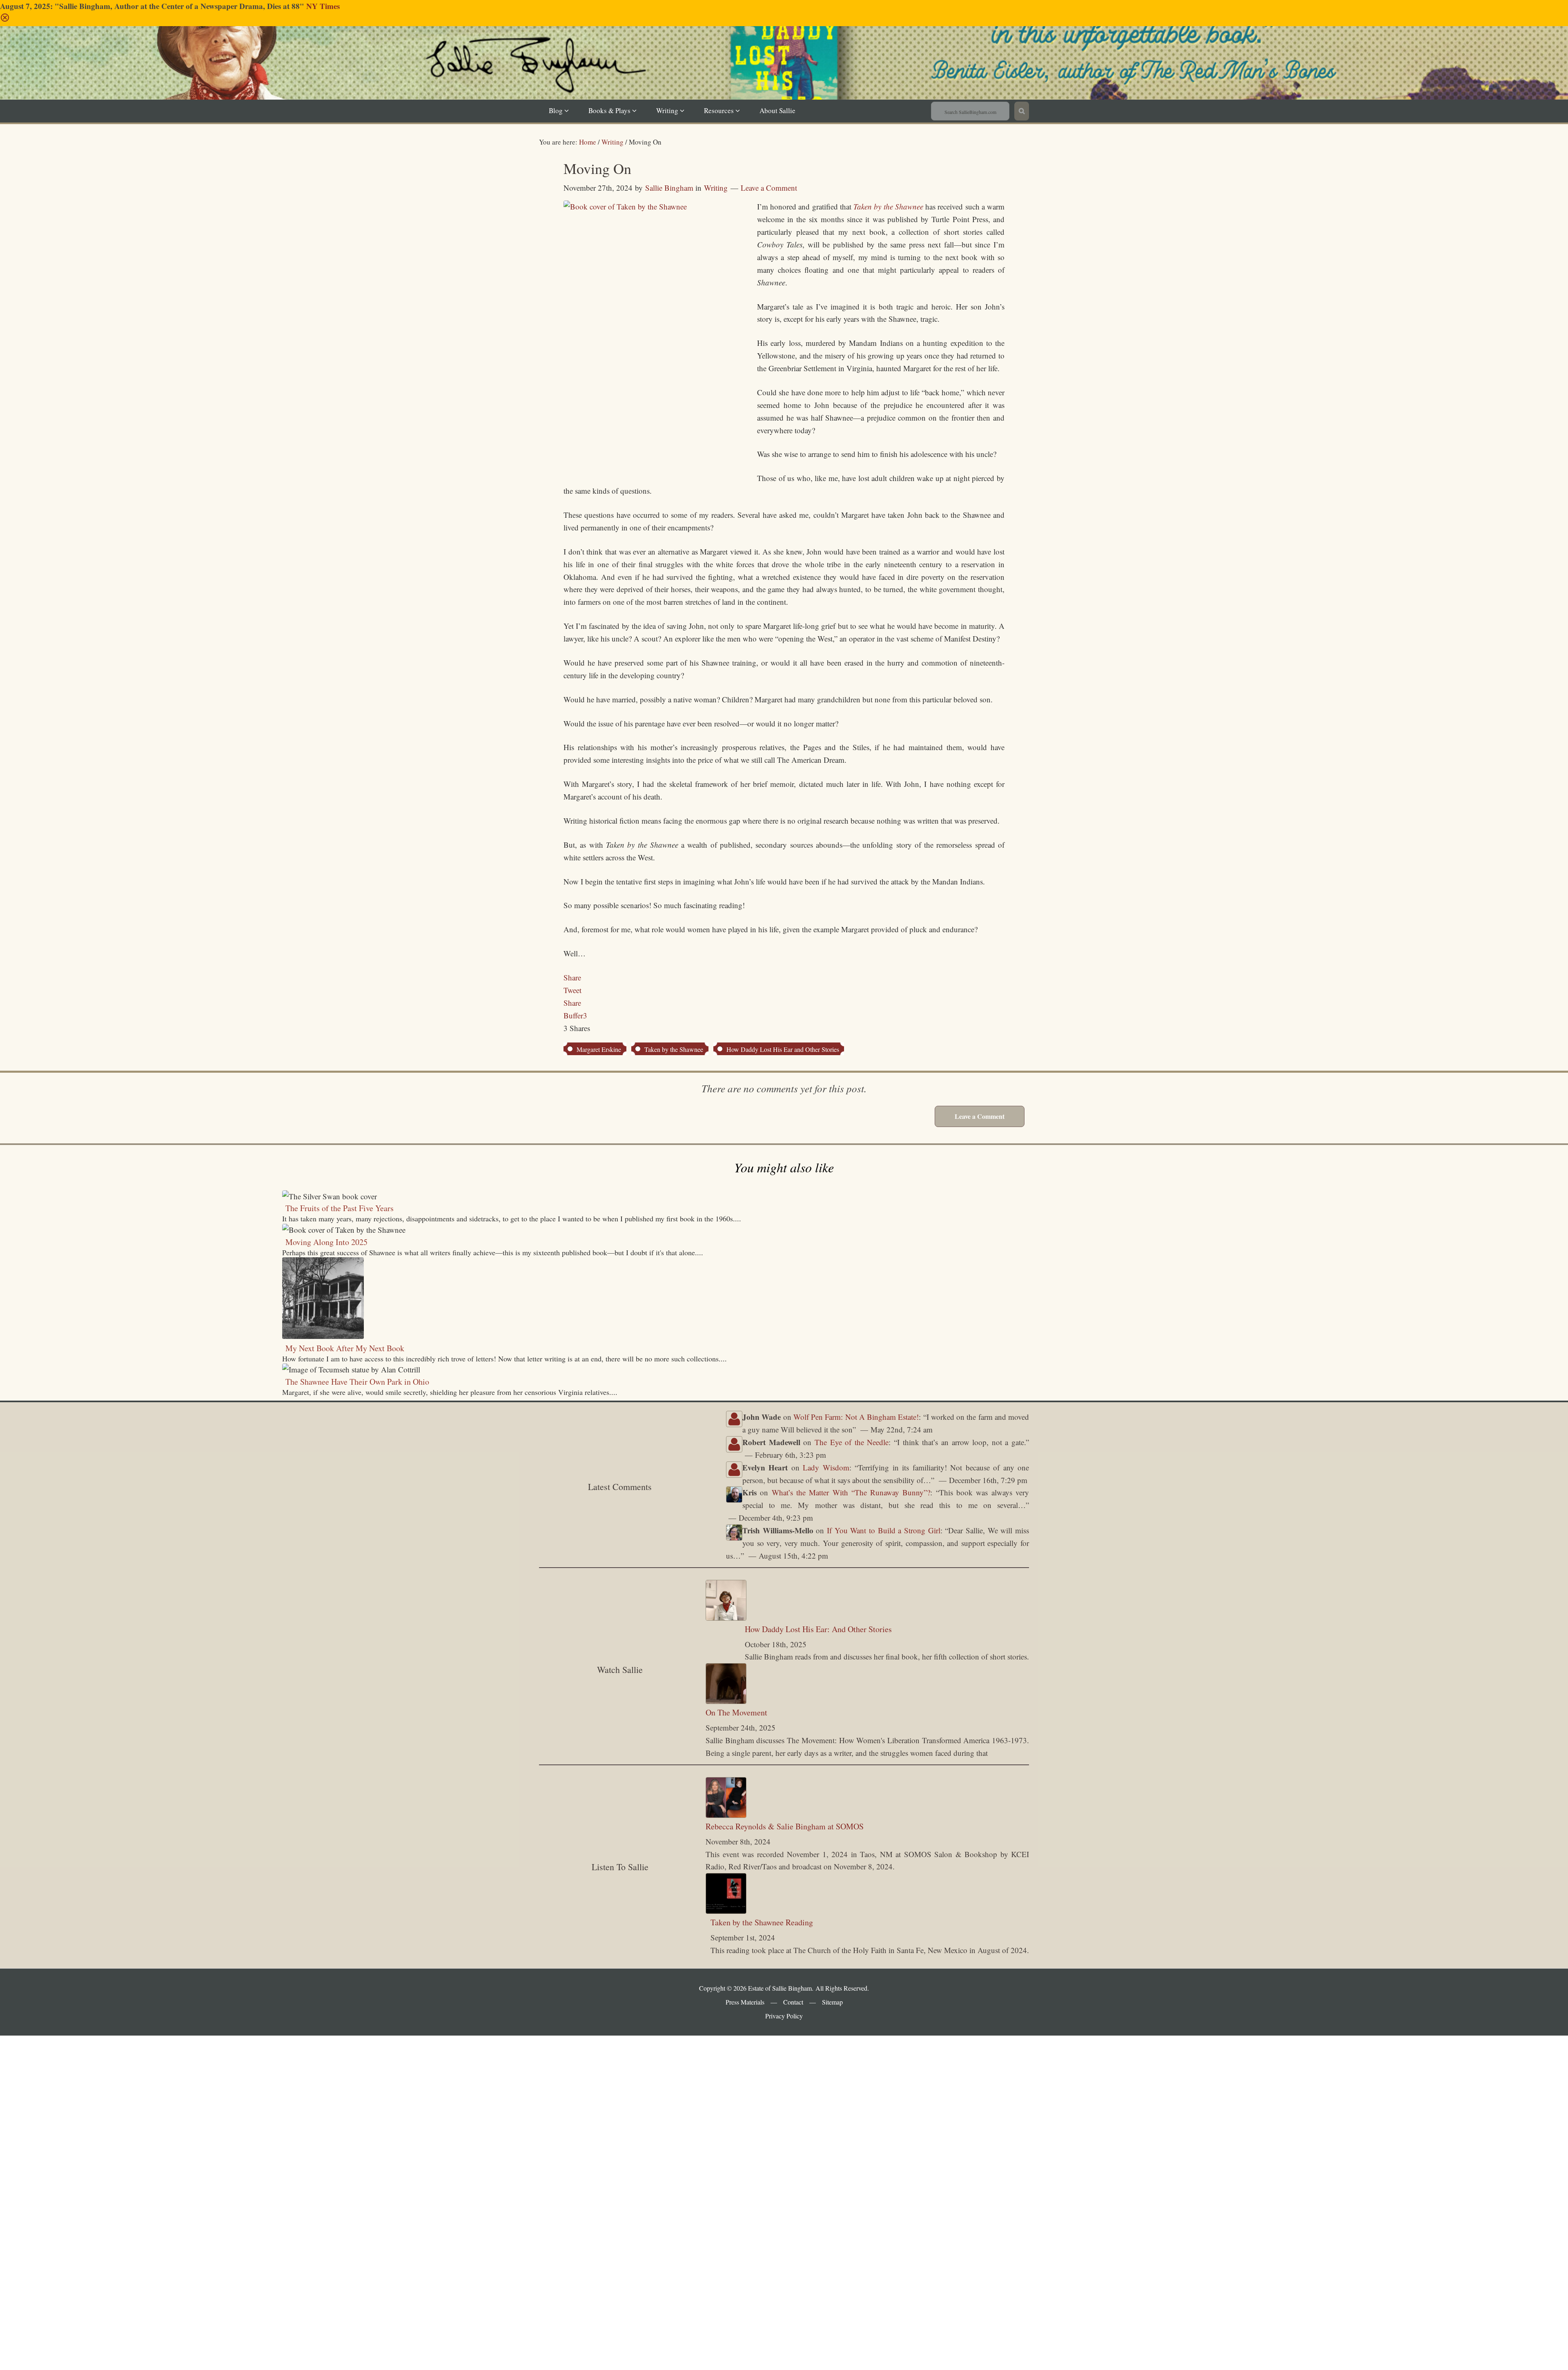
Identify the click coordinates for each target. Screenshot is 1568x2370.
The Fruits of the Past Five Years (340, 1208)
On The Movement (736, 1712)
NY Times (323, 6)
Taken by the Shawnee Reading (762, 1922)
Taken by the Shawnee (674, 1049)
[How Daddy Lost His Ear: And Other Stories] (726, 1618)
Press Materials (745, 2002)
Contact (793, 2002)
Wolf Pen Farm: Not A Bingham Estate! (856, 1417)
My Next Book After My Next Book (345, 1348)
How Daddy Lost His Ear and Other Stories (783, 1049)
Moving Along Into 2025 (326, 1242)
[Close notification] (5, 19)
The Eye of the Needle (852, 1442)
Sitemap (832, 2002)
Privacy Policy (784, 2016)
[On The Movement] (726, 1701)
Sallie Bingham (794, 75)
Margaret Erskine (599, 1049)
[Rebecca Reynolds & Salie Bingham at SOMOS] (726, 1815)
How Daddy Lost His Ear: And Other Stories (818, 1629)
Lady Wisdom (826, 1467)
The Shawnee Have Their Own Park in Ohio (357, 1382)
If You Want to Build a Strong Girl (884, 1530)
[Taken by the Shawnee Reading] (726, 1911)
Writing (716, 188)
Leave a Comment (769, 188)
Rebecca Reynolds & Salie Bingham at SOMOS (785, 1826)
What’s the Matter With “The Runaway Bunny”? (851, 1492)
